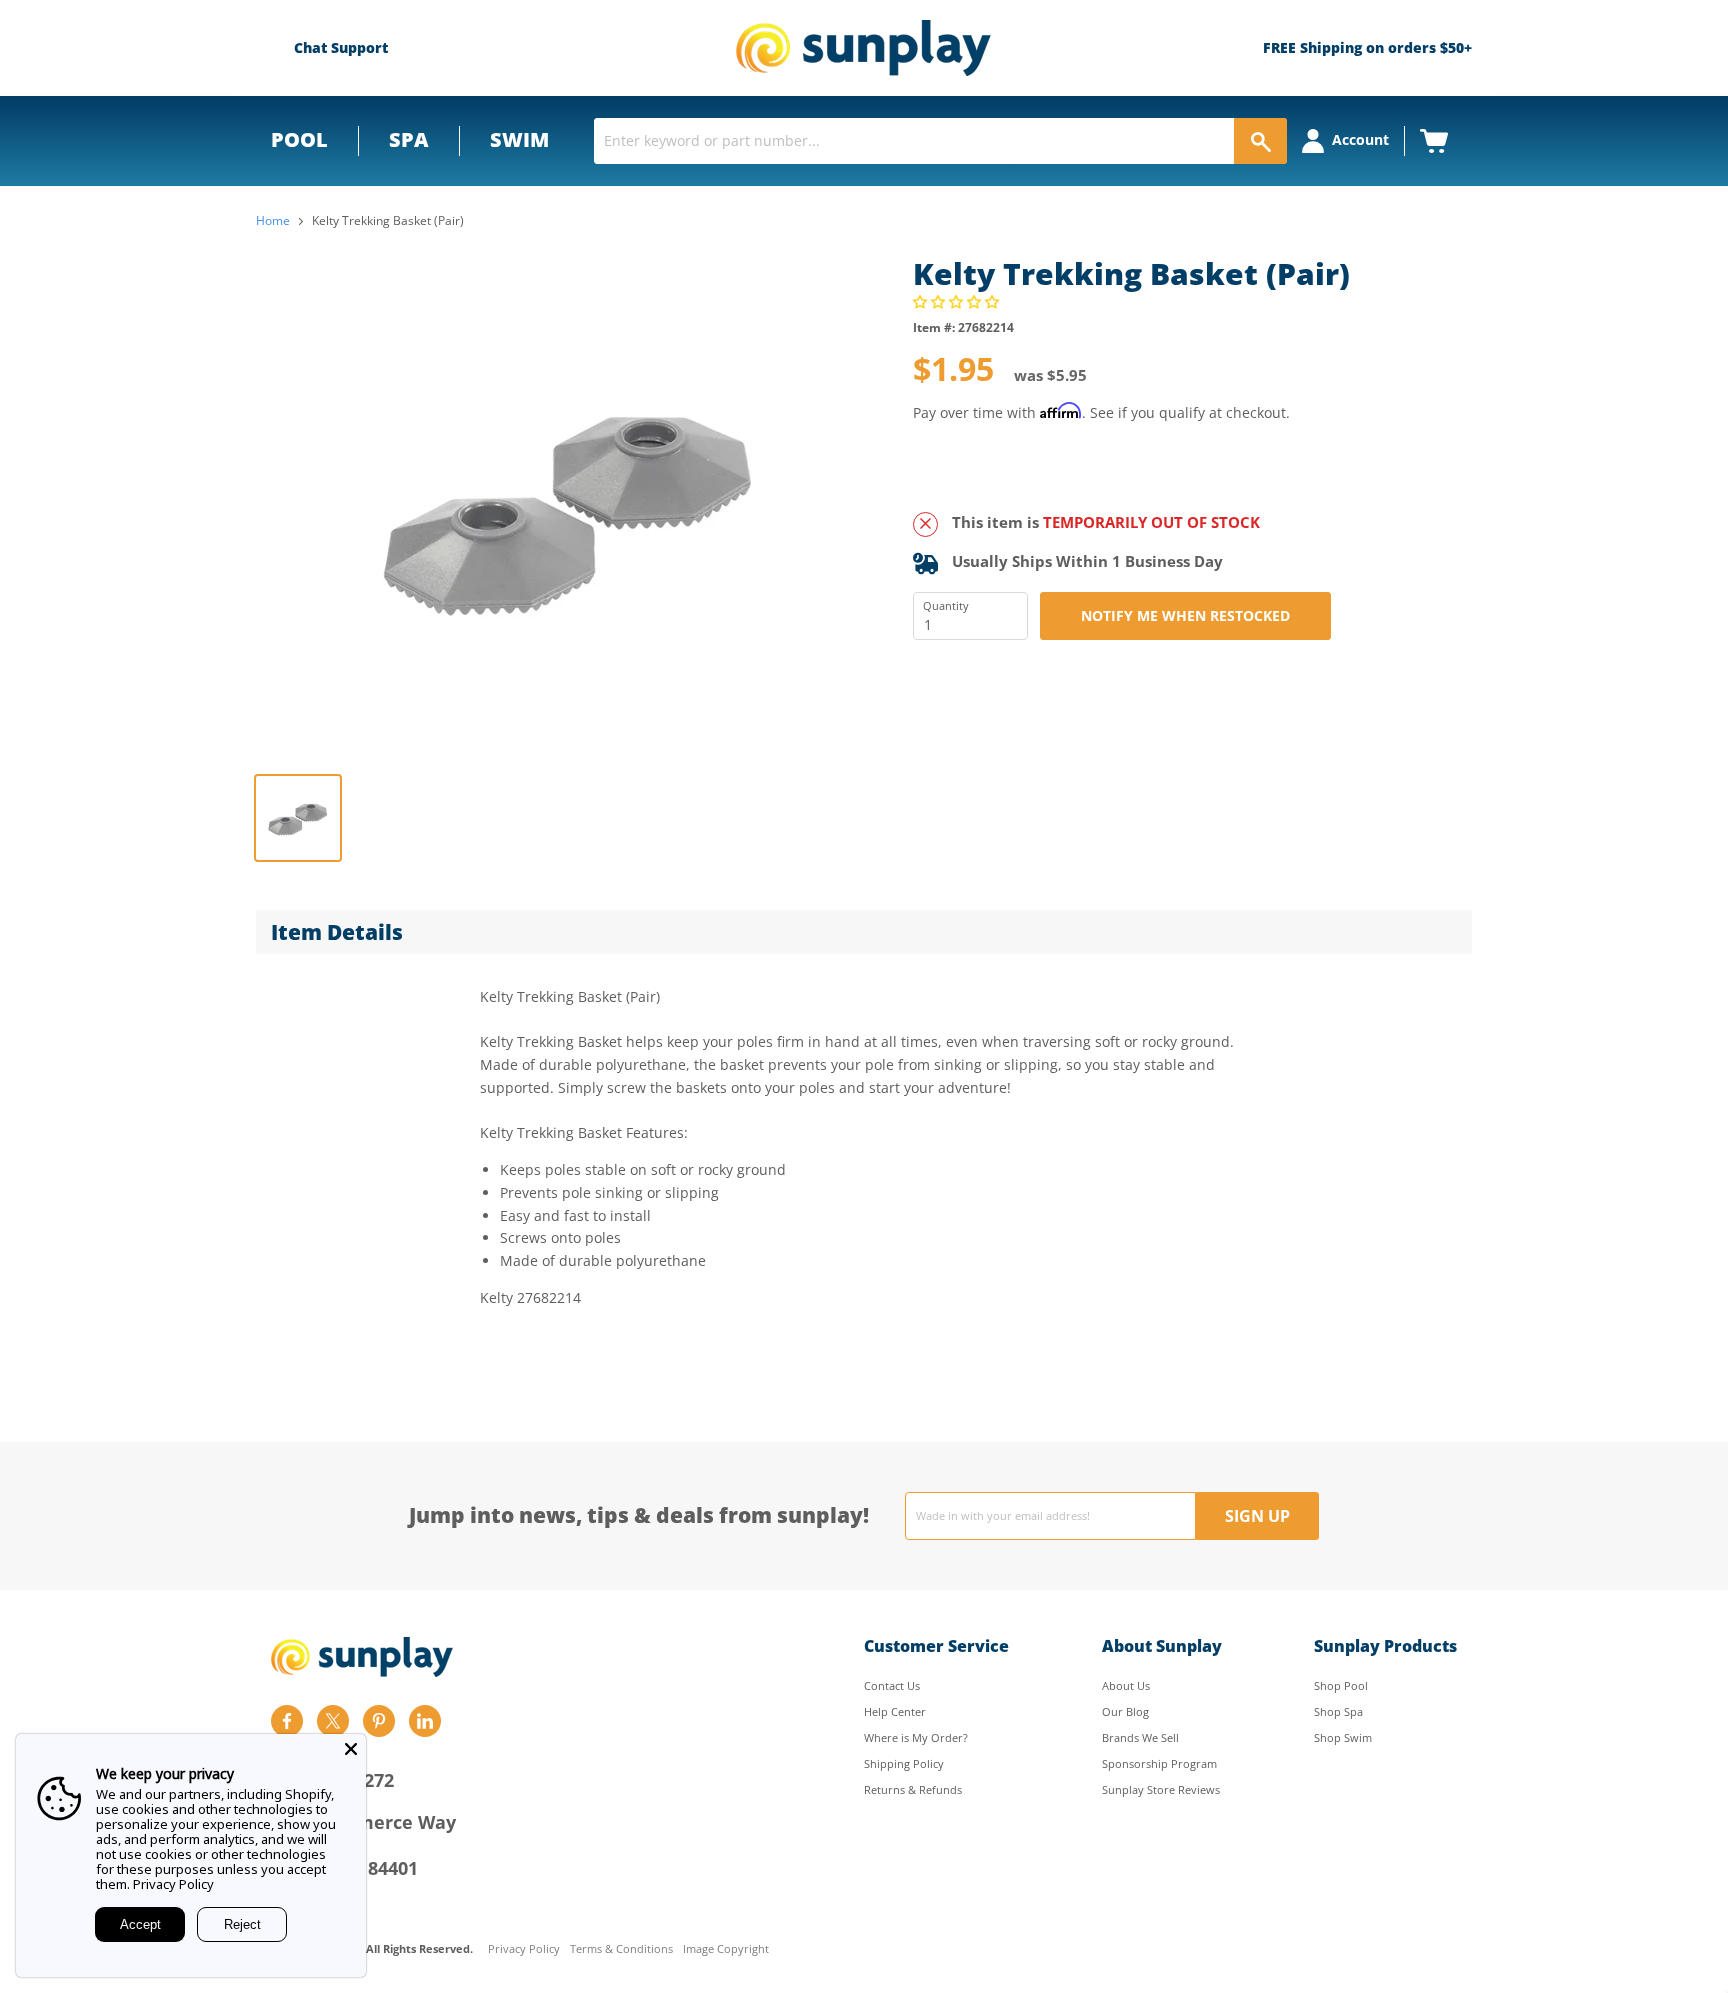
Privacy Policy (524, 1949)
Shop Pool (1341, 1685)
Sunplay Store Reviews (1161, 1789)
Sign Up (1257, 1516)
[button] (958, 301)
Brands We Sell (1140, 1737)
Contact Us (892, 1685)
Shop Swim (1343, 1737)
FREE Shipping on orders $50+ (1367, 47)
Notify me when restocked (1185, 615)
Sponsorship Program (1159, 1763)
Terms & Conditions (621, 1949)
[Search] (1260, 141)
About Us (1126, 1685)
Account (1360, 139)
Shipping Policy (904, 1763)
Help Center (895, 1711)
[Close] (351, 1749)
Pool (299, 139)
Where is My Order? (916, 1737)
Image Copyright (726, 1949)
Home (273, 221)
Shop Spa (1338, 1711)
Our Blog (1125, 1711)
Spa (409, 139)
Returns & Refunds (913, 1789)
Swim (519, 139)
